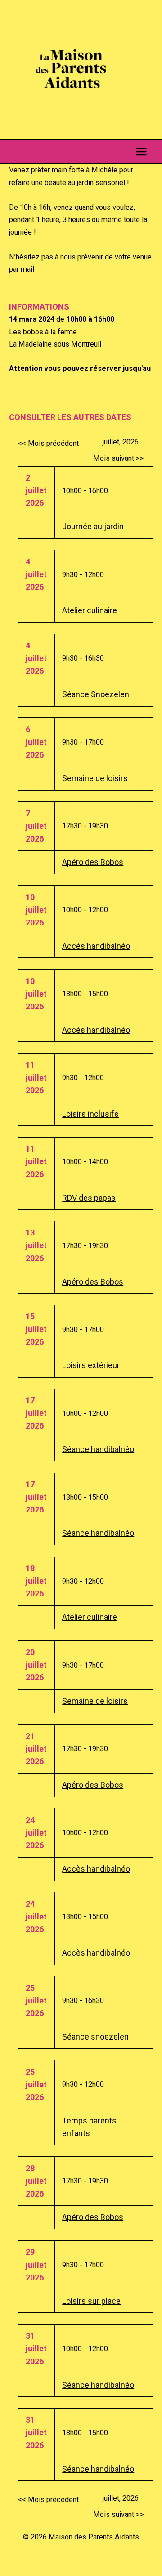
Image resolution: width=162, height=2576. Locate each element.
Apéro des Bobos (93, 862)
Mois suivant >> (119, 458)
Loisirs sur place (91, 2301)
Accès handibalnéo (96, 946)
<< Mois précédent (48, 443)
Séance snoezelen (95, 2037)
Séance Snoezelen (96, 694)
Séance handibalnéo (98, 1449)
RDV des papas (89, 1198)
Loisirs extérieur (91, 1365)
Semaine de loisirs (95, 778)
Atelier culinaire (90, 610)
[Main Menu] (141, 152)
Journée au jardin (93, 526)
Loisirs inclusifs (90, 1114)
